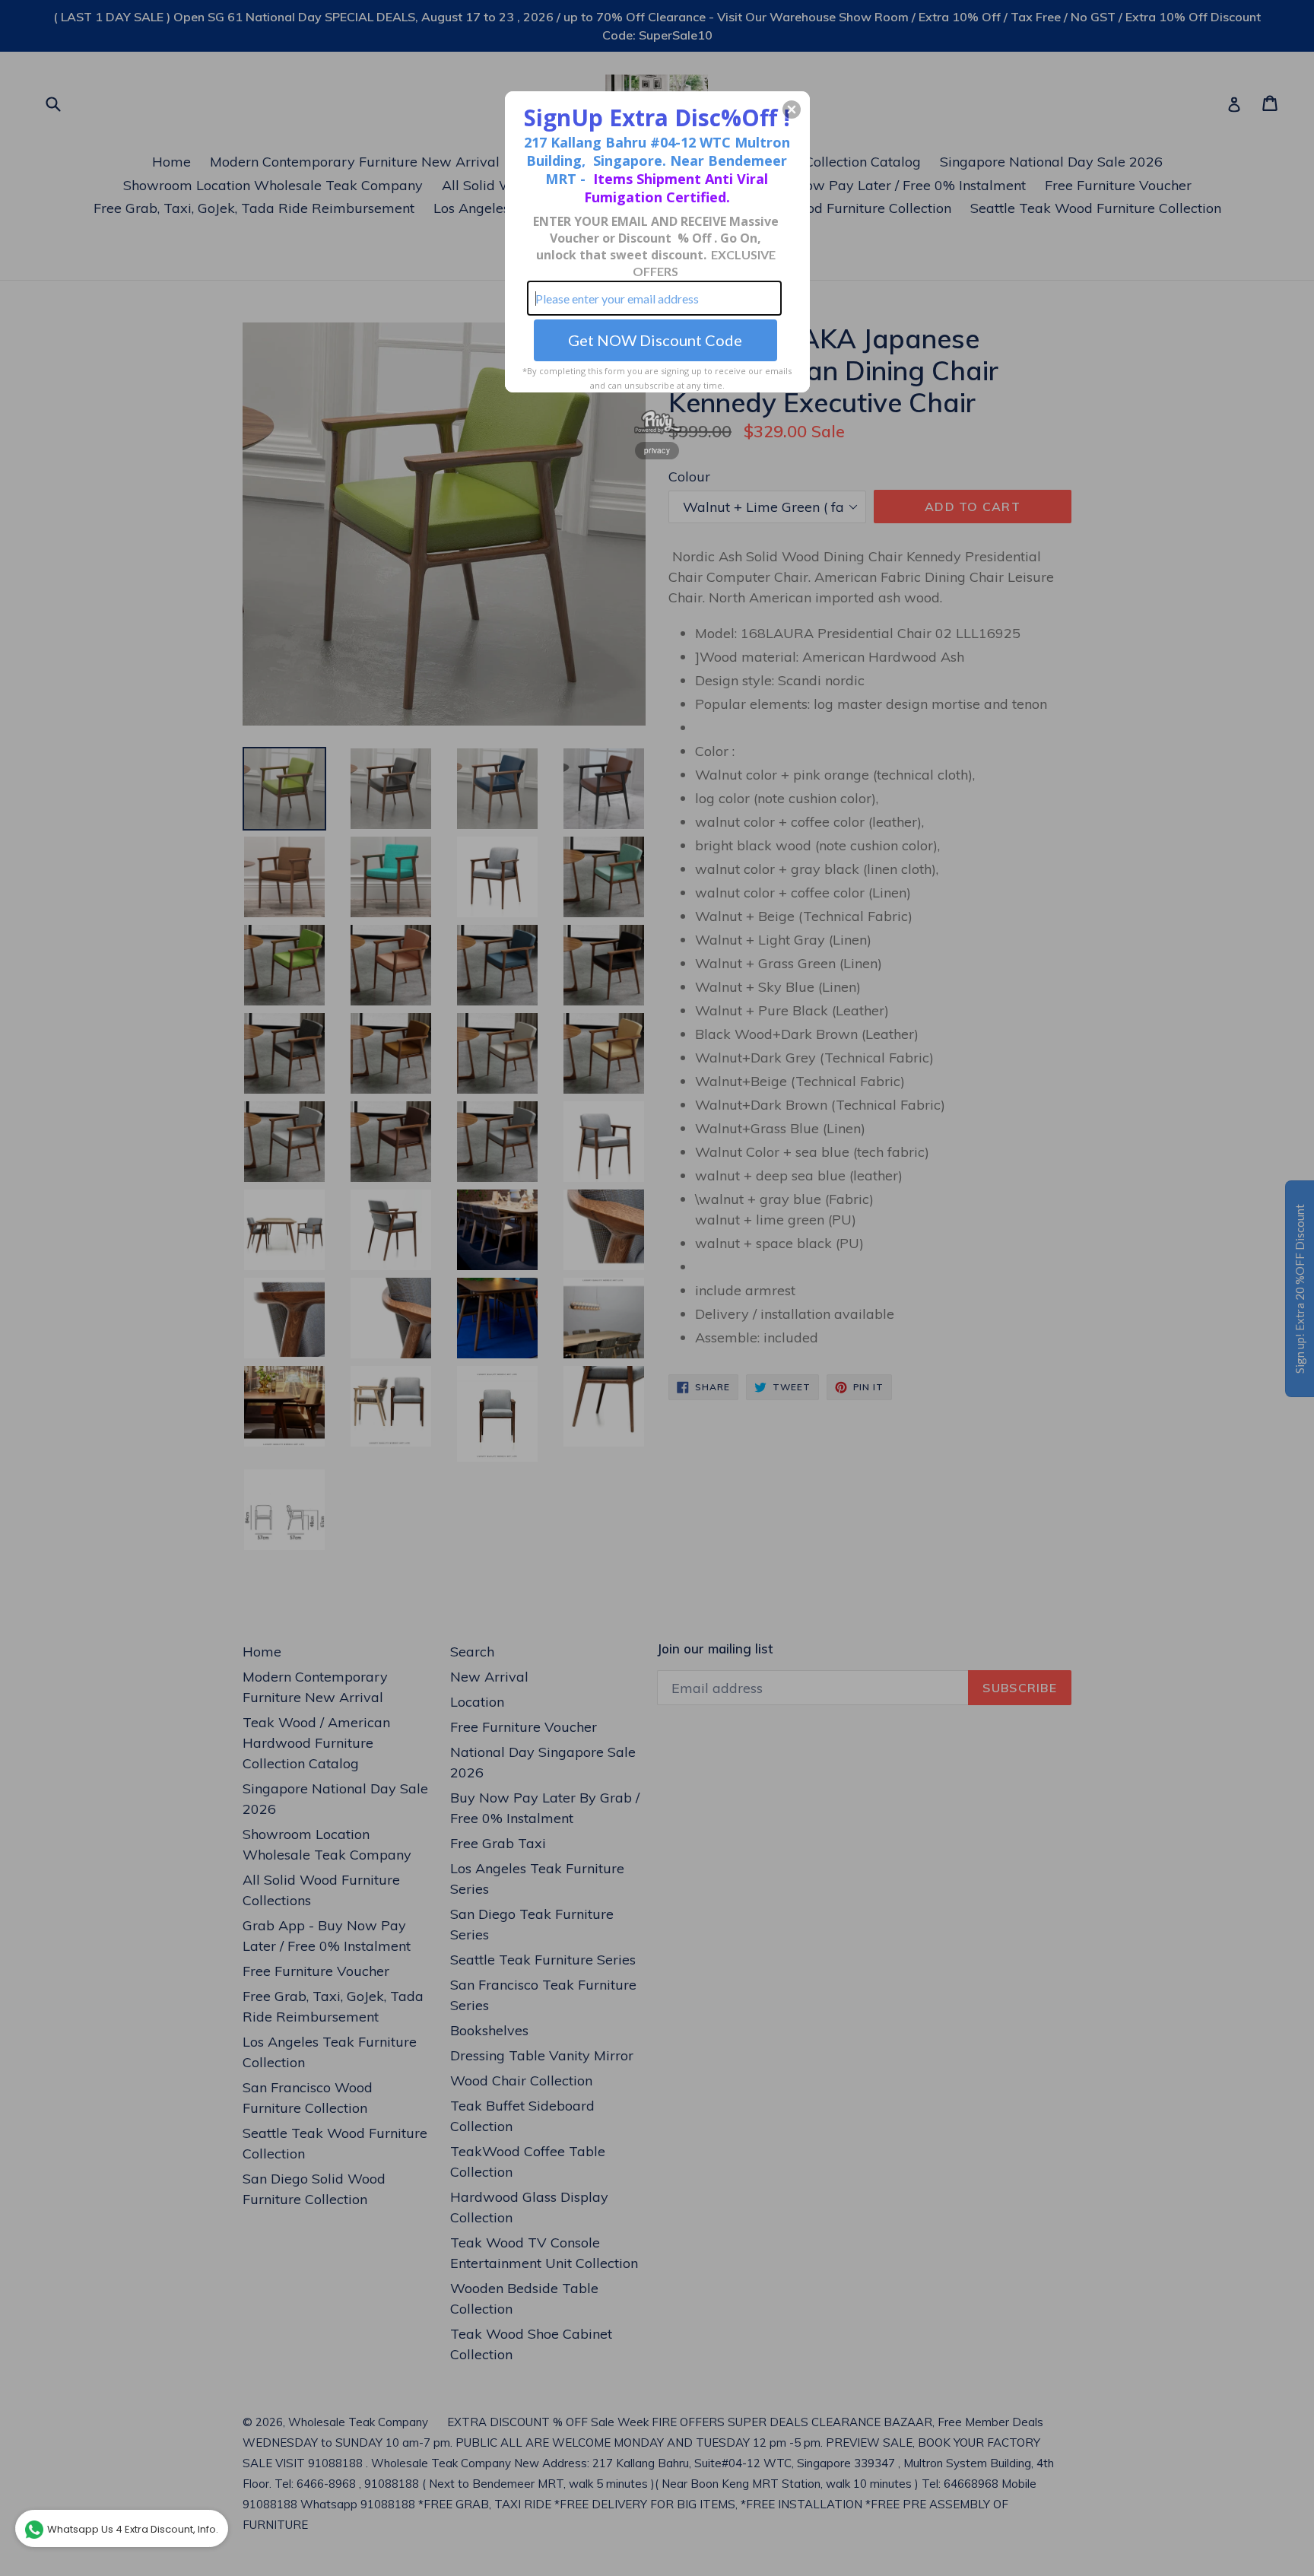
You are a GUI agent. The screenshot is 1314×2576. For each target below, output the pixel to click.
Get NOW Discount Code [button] (655, 340)
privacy (657, 450)
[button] (792, 110)
